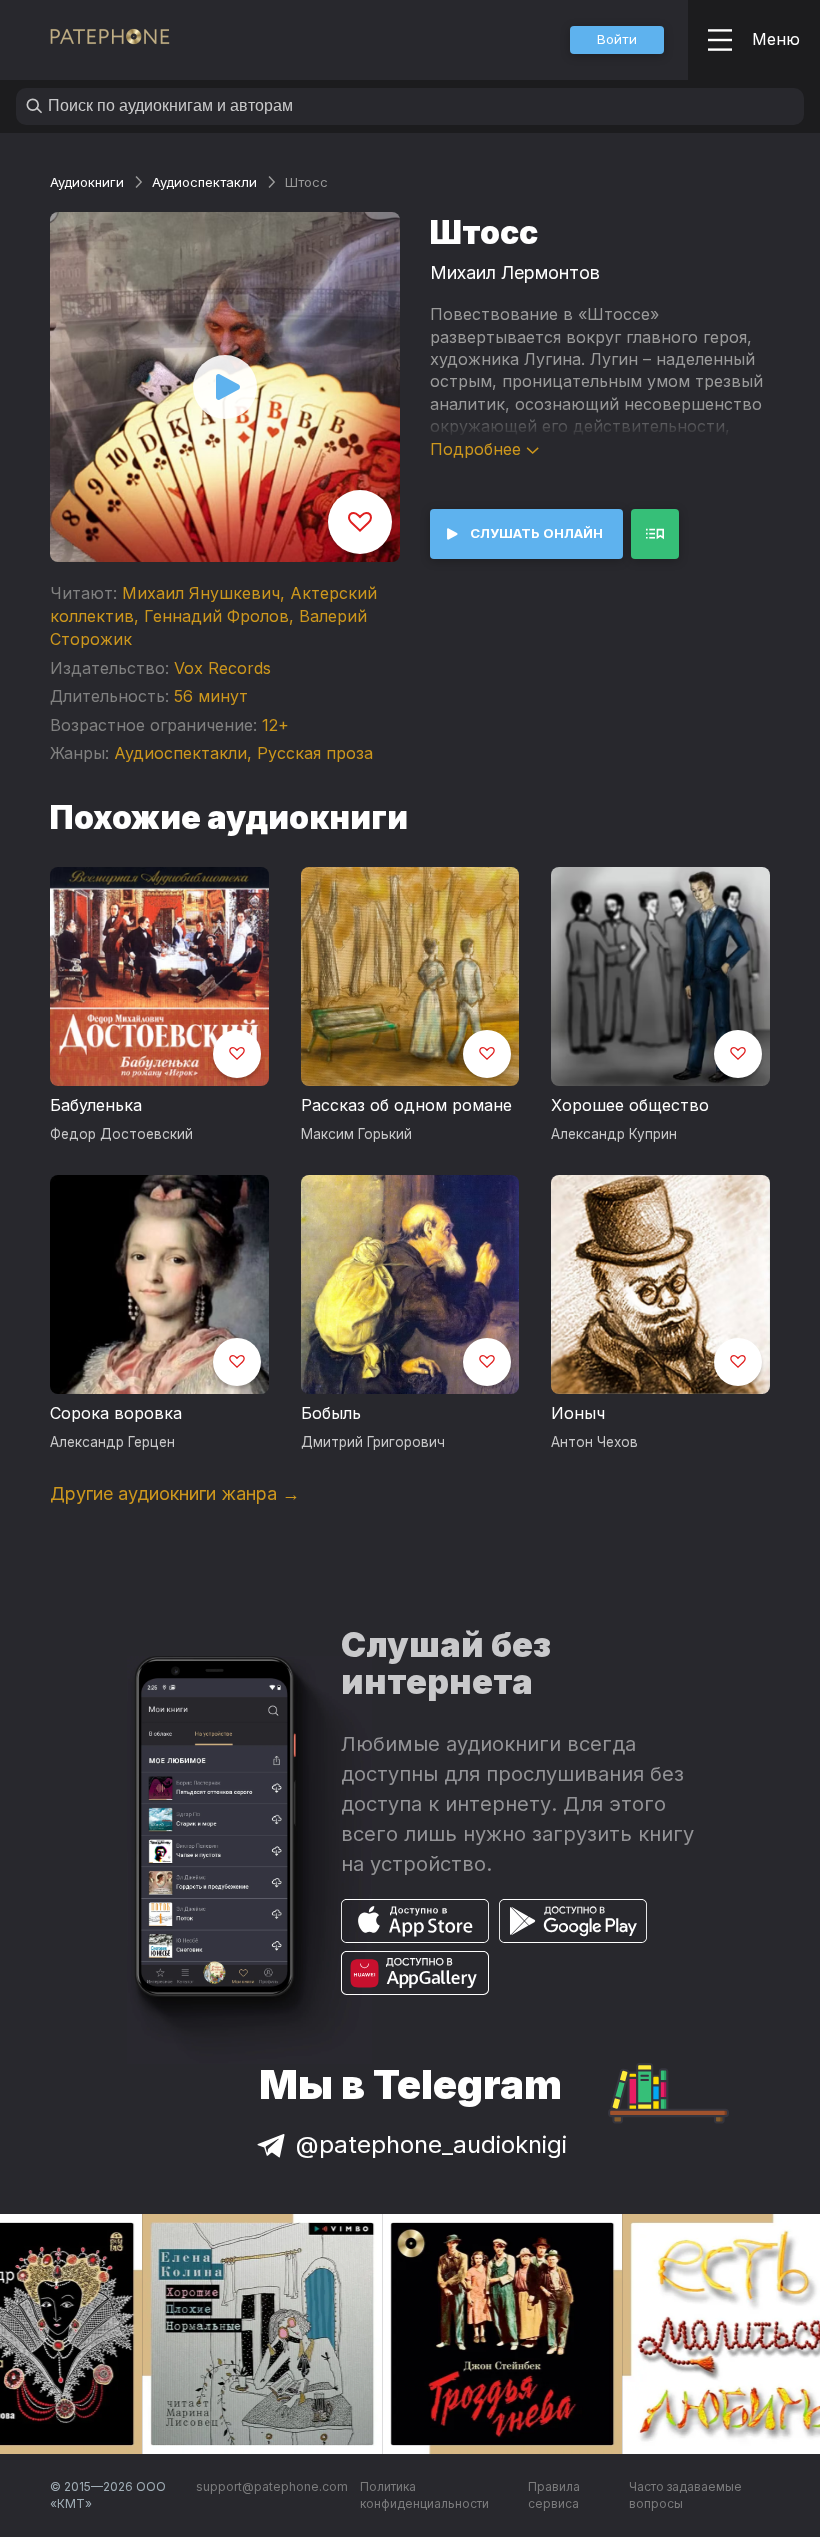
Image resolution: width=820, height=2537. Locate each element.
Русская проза (315, 753)
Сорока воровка (116, 1413)
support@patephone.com (272, 2486)
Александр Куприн (614, 1134)
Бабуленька (96, 1105)
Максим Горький (356, 1134)
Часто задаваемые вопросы (685, 2495)
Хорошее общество (630, 1105)
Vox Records (222, 668)
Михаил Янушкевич (201, 593)
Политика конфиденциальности (424, 2495)
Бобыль (331, 1413)
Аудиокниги (87, 182)
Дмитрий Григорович (373, 1442)
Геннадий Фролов (216, 616)
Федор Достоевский (121, 1134)
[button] (617, 40)
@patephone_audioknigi (431, 2144)
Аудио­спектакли (204, 182)
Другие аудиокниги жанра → (175, 1493)
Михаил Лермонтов (515, 272)
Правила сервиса (554, 2495)
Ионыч (578, 1413)
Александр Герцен (112, 1442)
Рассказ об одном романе (406, 1105)
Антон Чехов (594, 1442)
